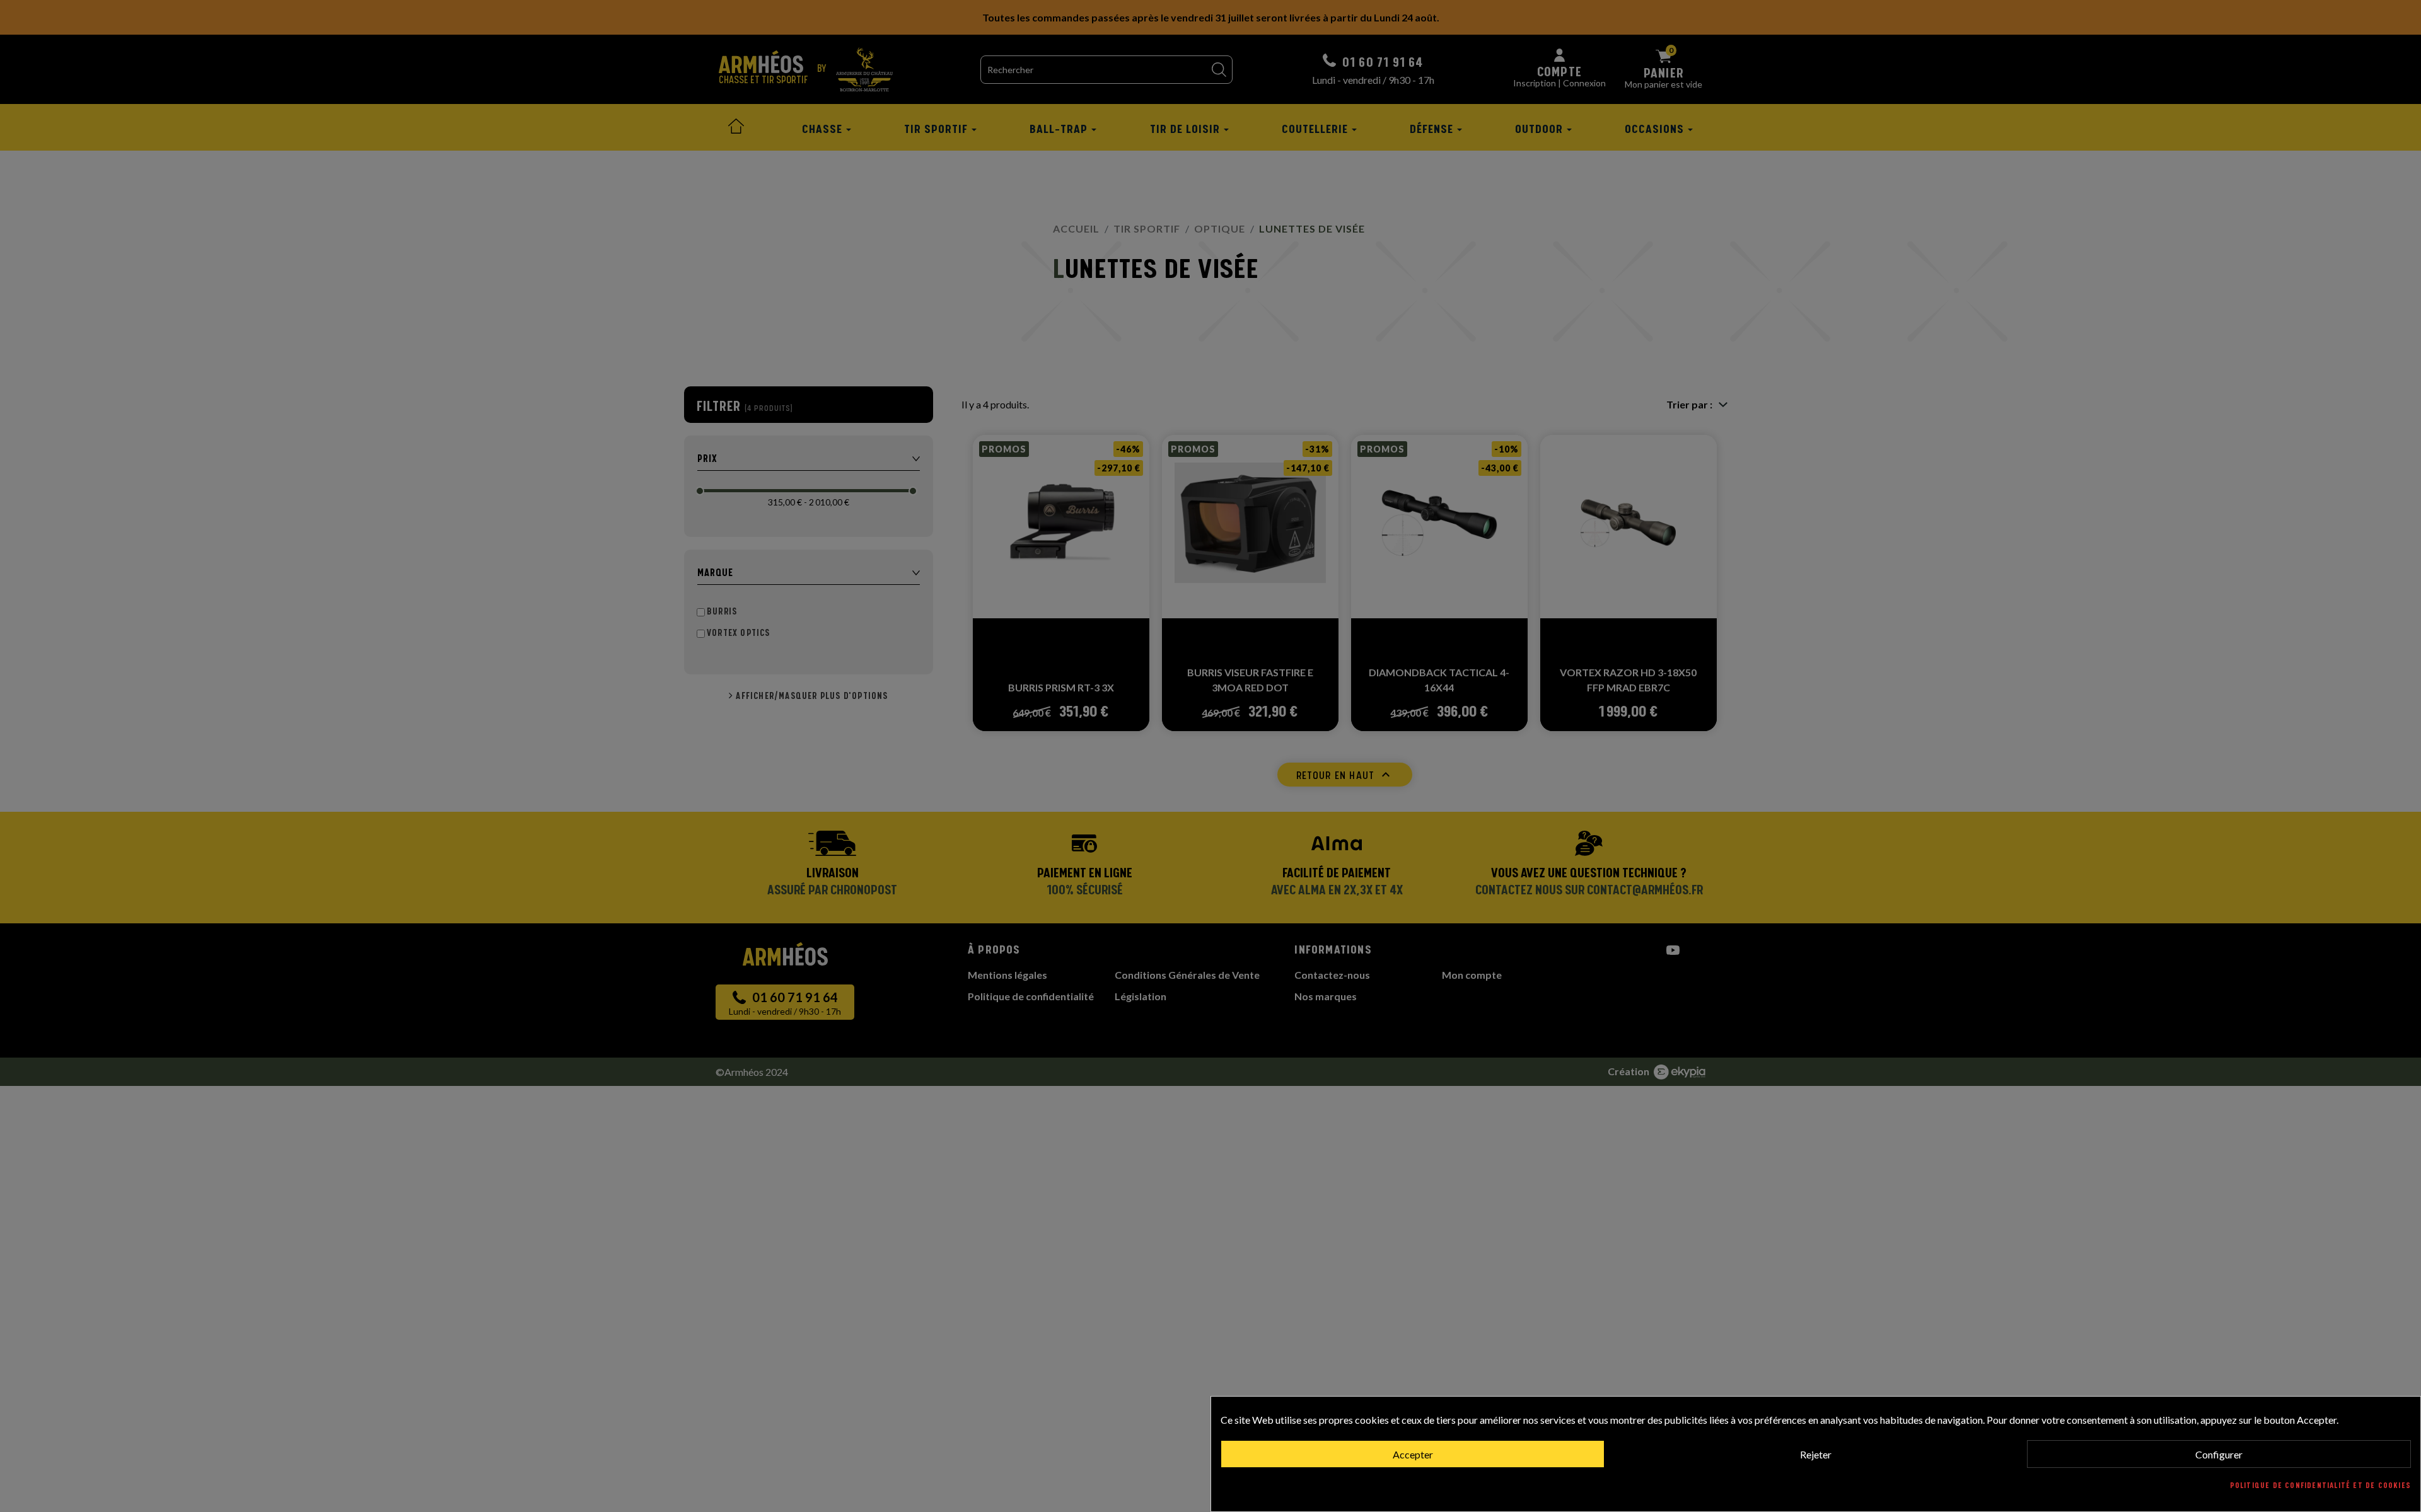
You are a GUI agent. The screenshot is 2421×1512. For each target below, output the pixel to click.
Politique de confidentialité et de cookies (2320, 1486)
